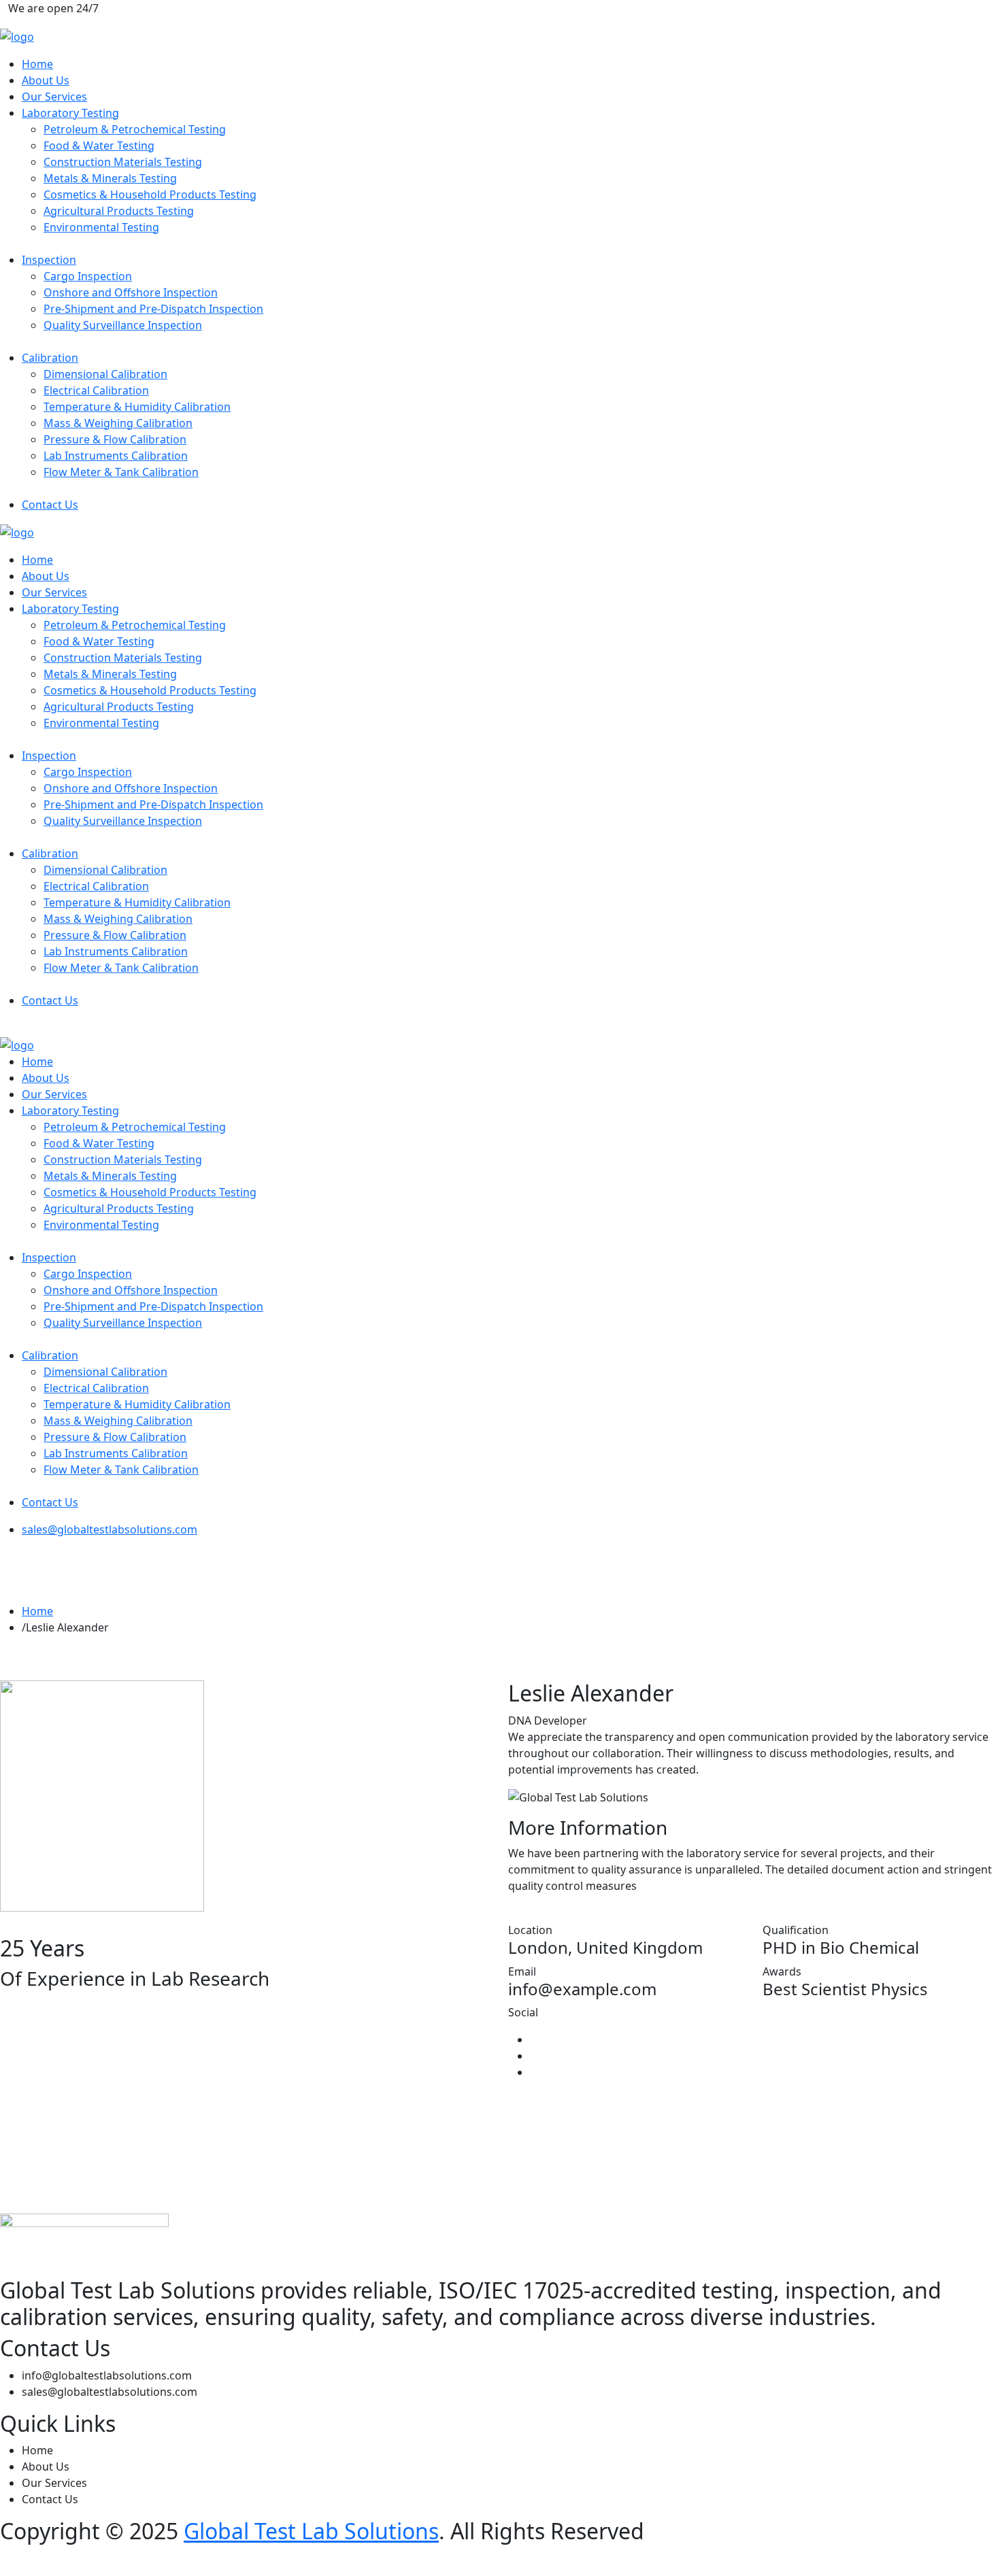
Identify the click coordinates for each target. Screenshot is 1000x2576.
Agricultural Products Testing (119, 211)
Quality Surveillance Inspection (123, 325)
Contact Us (50, 505)
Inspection (49, 260)
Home (37, 64)
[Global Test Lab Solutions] (17, 35)
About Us (46, 80)
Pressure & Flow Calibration (115, 439)
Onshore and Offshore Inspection (131, 292)
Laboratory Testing (70, 113)
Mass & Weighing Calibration (118, 423)
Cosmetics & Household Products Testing (150, 194)
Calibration (50, 358)
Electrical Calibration (96, 390)
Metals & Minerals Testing (110, 178)
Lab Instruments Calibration (116, 456)
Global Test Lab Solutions (311, 2531)
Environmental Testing (101, 227)
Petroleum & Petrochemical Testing (135, 129)
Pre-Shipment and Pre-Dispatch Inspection (153, 309)
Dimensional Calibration (105, 374)
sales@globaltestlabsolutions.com (110, 1529)
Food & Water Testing (99, 146)
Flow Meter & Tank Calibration (121, 472)
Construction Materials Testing (123, 162)
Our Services (54, 97)
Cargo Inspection (88, 276)
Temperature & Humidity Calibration (137, 407)
